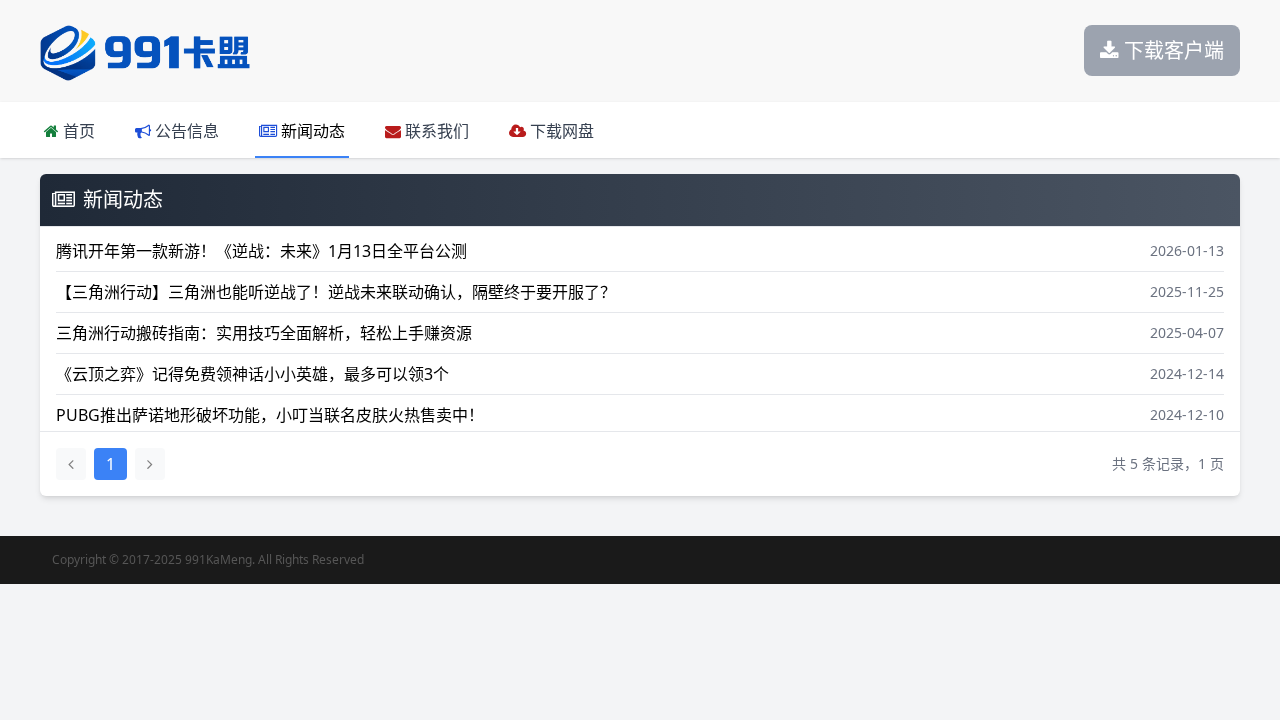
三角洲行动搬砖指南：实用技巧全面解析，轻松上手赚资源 (264, 333)
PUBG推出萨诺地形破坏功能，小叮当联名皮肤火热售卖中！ (270, 415)
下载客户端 (1171, 50)
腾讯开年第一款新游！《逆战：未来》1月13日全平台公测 (261, 251)
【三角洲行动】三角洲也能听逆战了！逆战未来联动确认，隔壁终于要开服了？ (336, 292)
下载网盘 (560, 131)
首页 (77, 131)
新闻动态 (311, 131)
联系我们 (435, 131)
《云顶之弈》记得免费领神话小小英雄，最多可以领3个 (252, 374)
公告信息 (185, 131)
